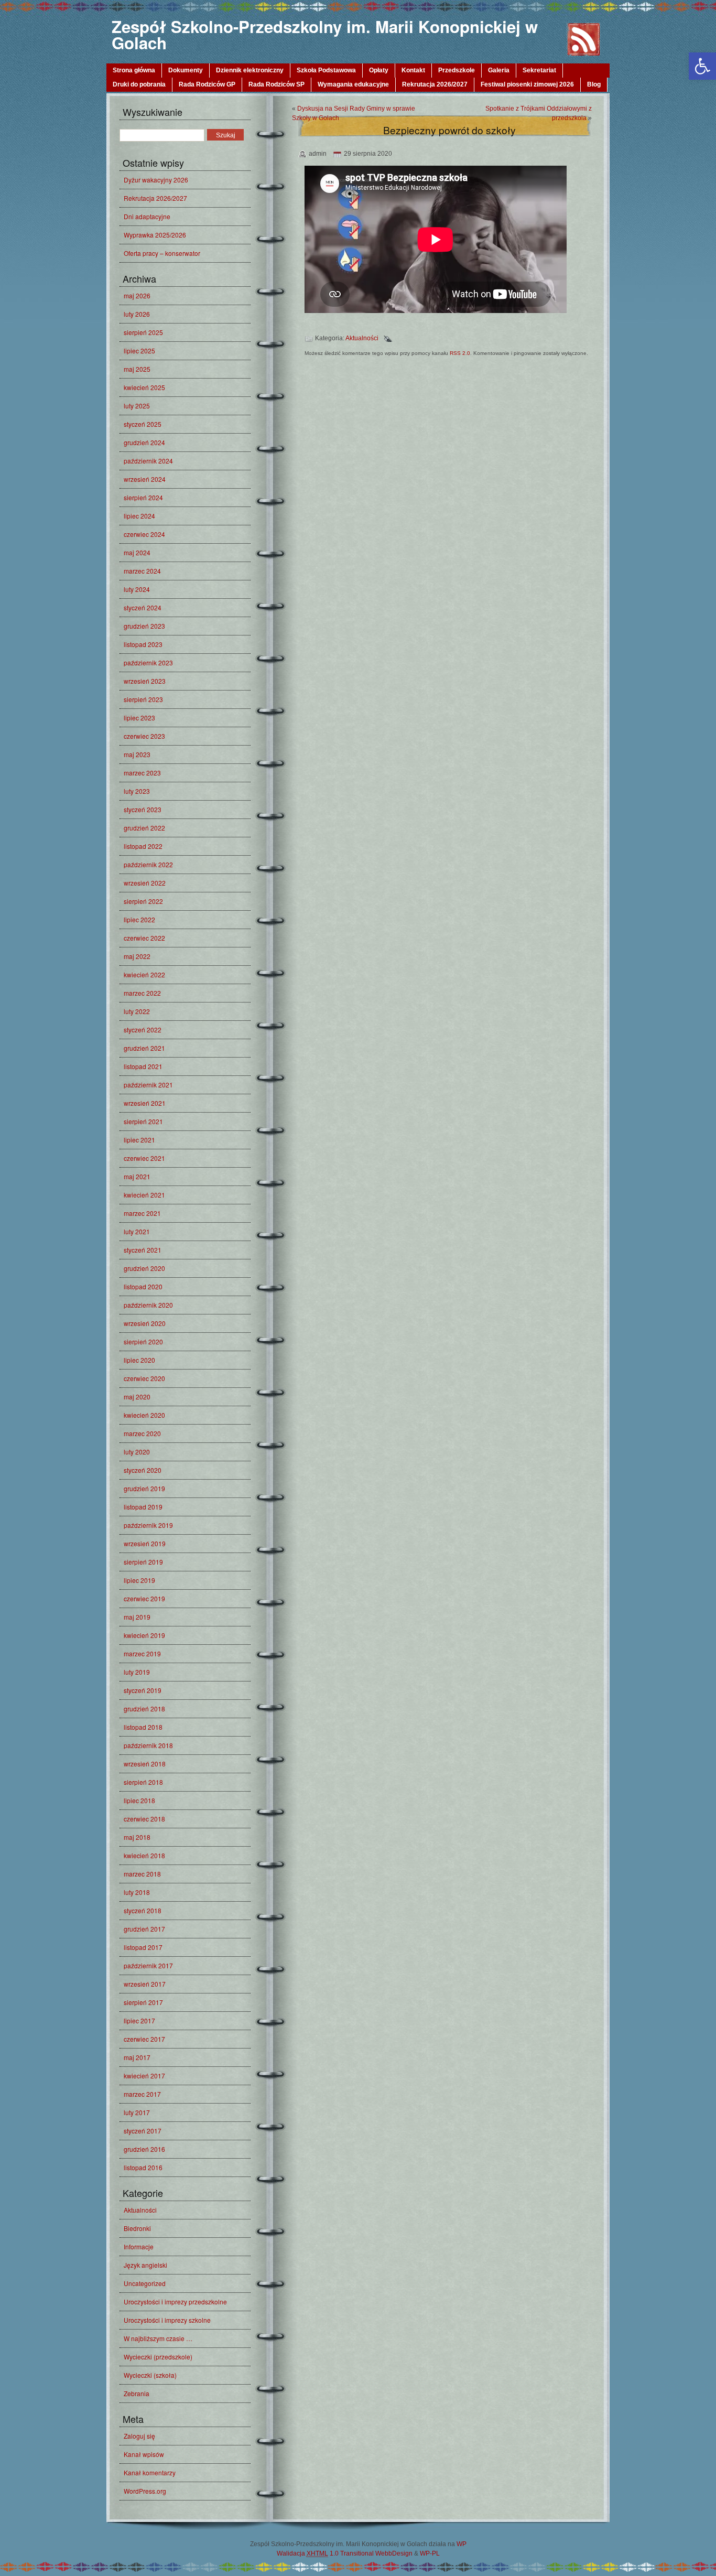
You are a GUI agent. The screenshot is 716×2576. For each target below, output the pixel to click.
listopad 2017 (143, 1947)
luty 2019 (137, 1672)
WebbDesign (394, 2553)
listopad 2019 (143, 1507)
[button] (702, 66)
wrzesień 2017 (145, 1984)
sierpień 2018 (143, 1782)
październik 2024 (148, 461)
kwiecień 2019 (144, 1635)
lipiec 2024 (139, 516)
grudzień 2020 (144, 1268)
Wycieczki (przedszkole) (158, 2357)
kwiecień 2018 (144, 1855)
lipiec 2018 (139, 1800)
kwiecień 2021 (144, 1195)
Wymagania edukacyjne (353, 84)
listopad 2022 (143, 846)
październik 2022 (148, 864)
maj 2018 (137, 1837)
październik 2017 (148, 1965)
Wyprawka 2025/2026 (155, 235)
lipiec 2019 (139, 1580)
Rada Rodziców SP (276, 84)
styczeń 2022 (143, 1030)
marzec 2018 (142, 1874)
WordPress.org (145, 2491)
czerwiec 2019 (144, 1598)
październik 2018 (148, 1745)
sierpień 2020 (143, 1341)
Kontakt (413, 70)
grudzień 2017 (144, 1929)
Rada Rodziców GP (207, 84)
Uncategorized (145, 2283)
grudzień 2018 (144, 1709)
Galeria (499, 70)
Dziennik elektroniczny (250, 70)
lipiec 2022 (139, 919)
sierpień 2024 (143, 497)
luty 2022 (137, 1011)
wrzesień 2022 (145, 883)
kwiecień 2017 (144, 2076)
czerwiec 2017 (144, 2039)
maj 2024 (137, 552)
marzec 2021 (142, 1213)
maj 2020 (137, 1397)
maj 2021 (137, 1176)
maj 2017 (137, 2057)
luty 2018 (137, 1892)
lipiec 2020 (139, 1360)
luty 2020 (137, 1452)
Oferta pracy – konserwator (162, 253)
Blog (594, 84)
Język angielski (145, 2265)
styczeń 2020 (143, 1470)
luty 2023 (137, 791)
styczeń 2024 (143, 607)
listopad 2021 (143, 1066)
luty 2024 (137, 589)
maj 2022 (137, 956)
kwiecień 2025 (144, 387)
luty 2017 (137, 2112)
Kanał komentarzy (150, 2472)
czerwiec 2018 (144, 1819)
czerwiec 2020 (144, 1378)
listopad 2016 (143, 2167)
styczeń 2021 (143, 1250)
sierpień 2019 (143, 1562)
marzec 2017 (142, 2094)
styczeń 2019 (143, 1690)
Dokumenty (186, 70)
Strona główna (134, 70)
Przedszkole (457, 70)
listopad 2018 (143, 1727)
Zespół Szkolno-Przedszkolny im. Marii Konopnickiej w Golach (325, 35)
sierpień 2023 (143, 699)
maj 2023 (137, 754)
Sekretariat (539, 70)
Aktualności (140, 2210)
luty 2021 (137, 1231)
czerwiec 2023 (144, 736)
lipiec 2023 (139, 718)
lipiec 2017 (139, 2020)
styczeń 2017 (143, 2131)
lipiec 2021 (139, 1140)
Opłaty (379, 70)
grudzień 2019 (144, 1488)
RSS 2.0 (460, 353)
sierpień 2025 (143, 332)
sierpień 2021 (143, 1121)
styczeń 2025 (143, 424)
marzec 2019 (142, 1653)
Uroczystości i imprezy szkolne (167, 2320)
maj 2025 (137, 369)
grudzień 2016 (144, 2149)
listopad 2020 (143, 1286)
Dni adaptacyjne (147, 216)
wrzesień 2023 (145, 681)
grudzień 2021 (144, 1048)
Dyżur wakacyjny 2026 (156, 180)
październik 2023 (148, 662)
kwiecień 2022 (144, 974)
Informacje (139, 2246)
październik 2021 (148, 1085)
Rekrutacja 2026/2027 (435, 84)
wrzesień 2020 (145, 1323)
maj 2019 (137, 1617)
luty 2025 (137, 406)
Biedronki (137, 2228)
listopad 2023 (143, 644)
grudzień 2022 (144, 828)
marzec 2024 (142, 571)
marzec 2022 (142, 993)
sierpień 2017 (143, 2002)
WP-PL (430, 2553)
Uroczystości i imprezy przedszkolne (175, 2302)
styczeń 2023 (143, 809)
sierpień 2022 (143, 901)
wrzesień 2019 (145, 1543)
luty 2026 (137, 314)
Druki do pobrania (139, 84)
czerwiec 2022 (144, 938)
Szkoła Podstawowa (326, 70)
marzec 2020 (142, 1433)
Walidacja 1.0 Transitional (325, 2553)
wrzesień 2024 (145, 479)
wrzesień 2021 (145, 1103)
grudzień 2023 (144, 626)
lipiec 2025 (139, 351)
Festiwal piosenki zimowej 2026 (527, 84)
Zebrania (137, 2393)
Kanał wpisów (144, 2454)
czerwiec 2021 (144, 1158)
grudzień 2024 (144, 442)
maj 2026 (137, 295)
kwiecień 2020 (144, 1415)
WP (462, 2544)
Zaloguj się (139, 2436)
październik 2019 (148, 1525)
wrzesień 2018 (145, 1764)
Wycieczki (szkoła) (150, 2375)
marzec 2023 (142, 773)
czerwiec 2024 (144, 534)
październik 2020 (148, 1305)
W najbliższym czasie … (158, 2338)
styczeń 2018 (143, 1910)
